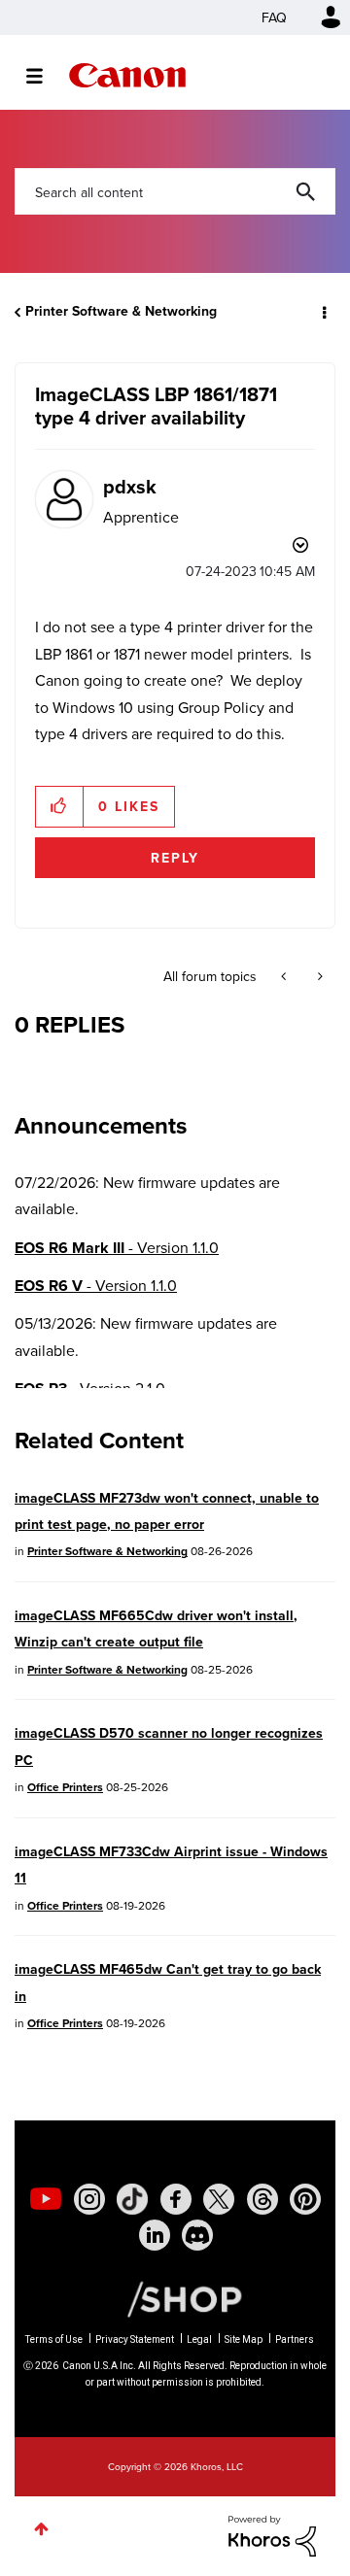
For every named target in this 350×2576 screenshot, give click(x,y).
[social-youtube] (46, 2199)
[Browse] (44, 76)
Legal (199, 2339)
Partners (295, 2339)
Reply (175, 858)
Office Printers (65, 1787)
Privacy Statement (135, 2339)
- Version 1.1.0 (117, 1248)
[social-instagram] (89, 2199)
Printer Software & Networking (121, 311)
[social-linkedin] (155, 2235)
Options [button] (323, 312)
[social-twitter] (219, 2199)
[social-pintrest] (305, 2199)
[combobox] (175, 191)
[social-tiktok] (132, 2199)
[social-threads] (262, 2199)
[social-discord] (197, 2235)
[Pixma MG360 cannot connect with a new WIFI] (318, 976)
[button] (60, 806)
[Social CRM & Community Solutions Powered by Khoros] (272, 2534)
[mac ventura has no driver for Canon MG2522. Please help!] (285, 976)
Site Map (244, 2339)
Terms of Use (54, 2339)
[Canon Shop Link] (175, 2298)
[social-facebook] (176, 2199)
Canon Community (127, 75)
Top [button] (41, 2529)
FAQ (274, 17)
